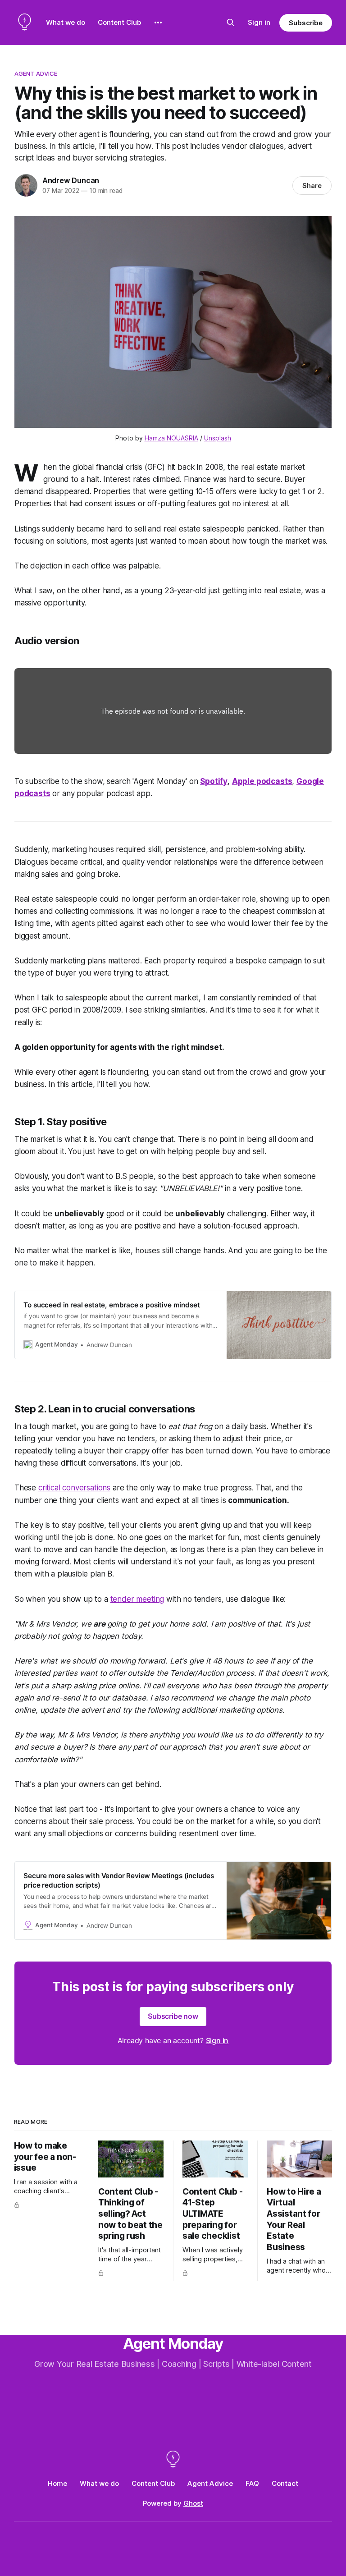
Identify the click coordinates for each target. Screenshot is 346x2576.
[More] (158, 23)
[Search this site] (231, 23)
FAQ (252, 2483)
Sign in (259, 22)
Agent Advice (36, 73)
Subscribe (306, 23)
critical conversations (74, 1488)
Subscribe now (173, 2016)
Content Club (119, 22)
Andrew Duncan (71, 180)
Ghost (193, 2503)
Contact (285, 2483)
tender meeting (137, 1599)
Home (57, 2483)
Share (312, 186)
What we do (66, 22)
